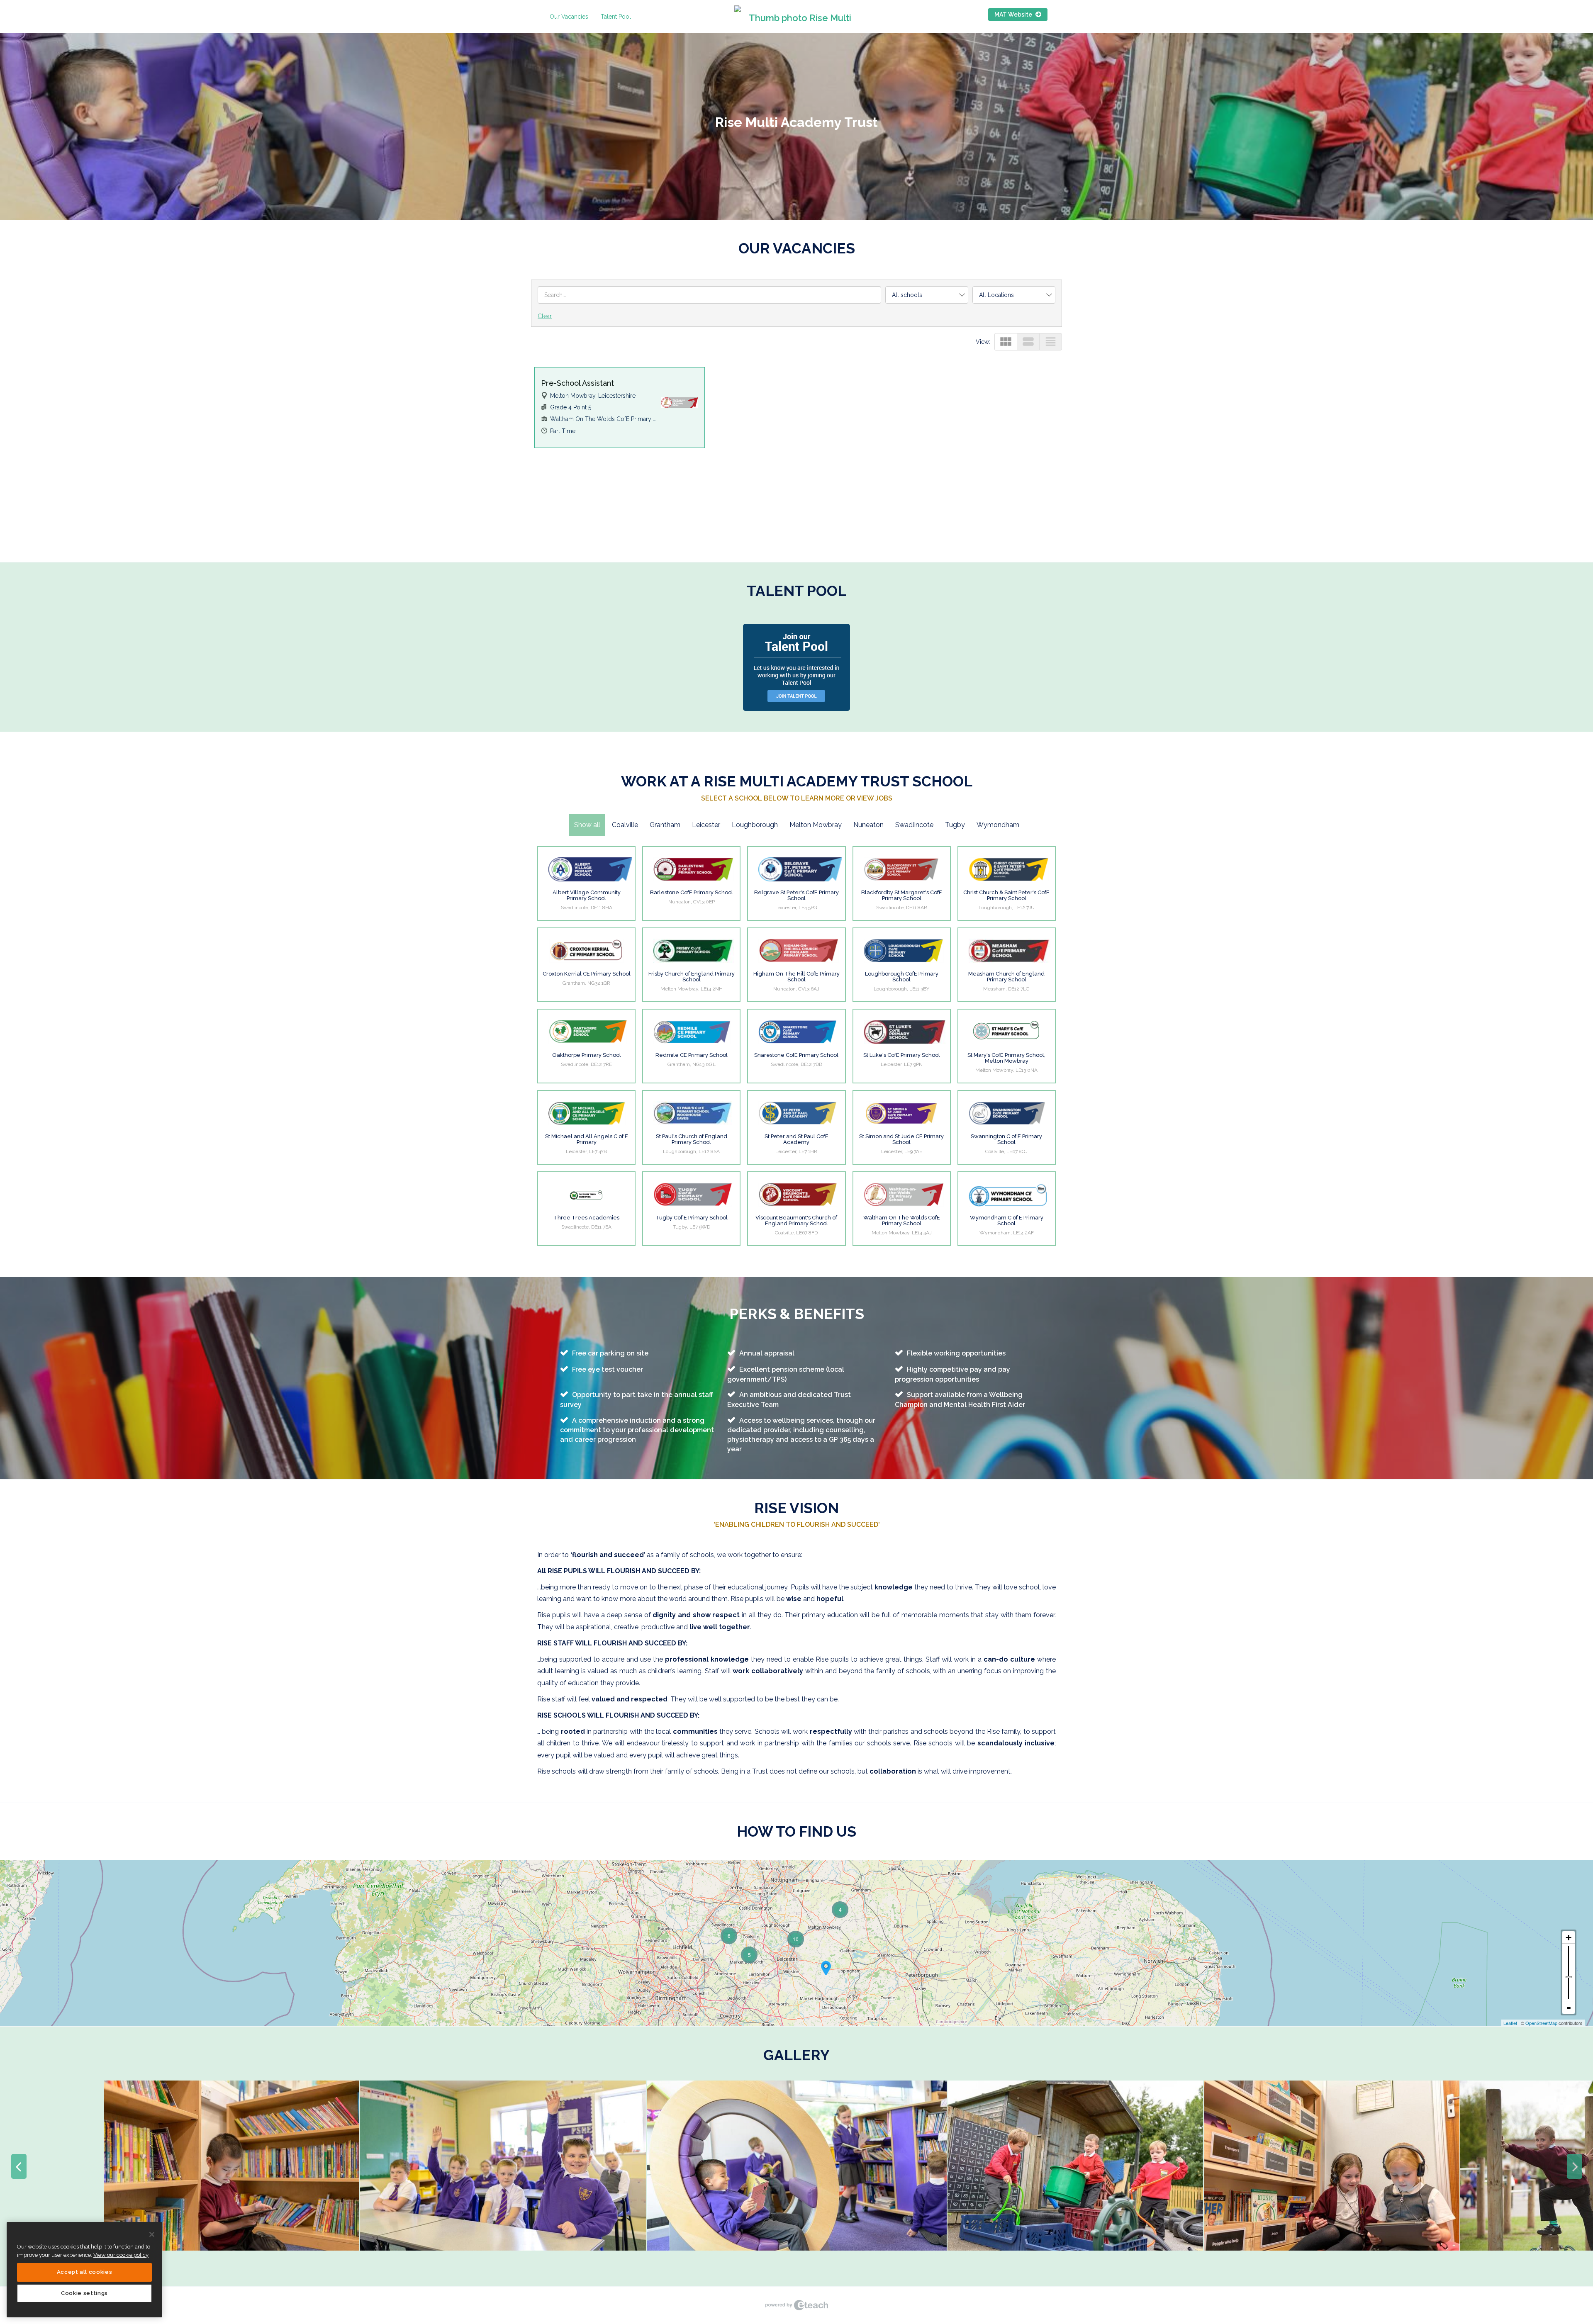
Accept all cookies (85, 2272)
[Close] (152, 2234)
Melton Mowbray (816, 825)
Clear (545, 316)
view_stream (1028, 342)
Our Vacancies (569, 17)
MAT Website (1014, 15)
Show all (587, 825)
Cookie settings (84, 2293)
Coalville (625, 825)
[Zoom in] (1569, 1937)
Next (1574, 2166)
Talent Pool (616, 17)
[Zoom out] (1569, 2008)
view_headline (1051, 342)
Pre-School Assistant (577, 383)
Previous (19, 2166)
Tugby (955, 825)
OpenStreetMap (1541, 2023)
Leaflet (1510, 2023)
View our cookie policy (121, 2255)
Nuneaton (868, 825)
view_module (1006, 342)
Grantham (665, 825)
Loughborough (755, 825)
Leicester (706, 825)
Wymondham (998, 825)
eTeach (796, 2305)
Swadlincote (914, 825)
